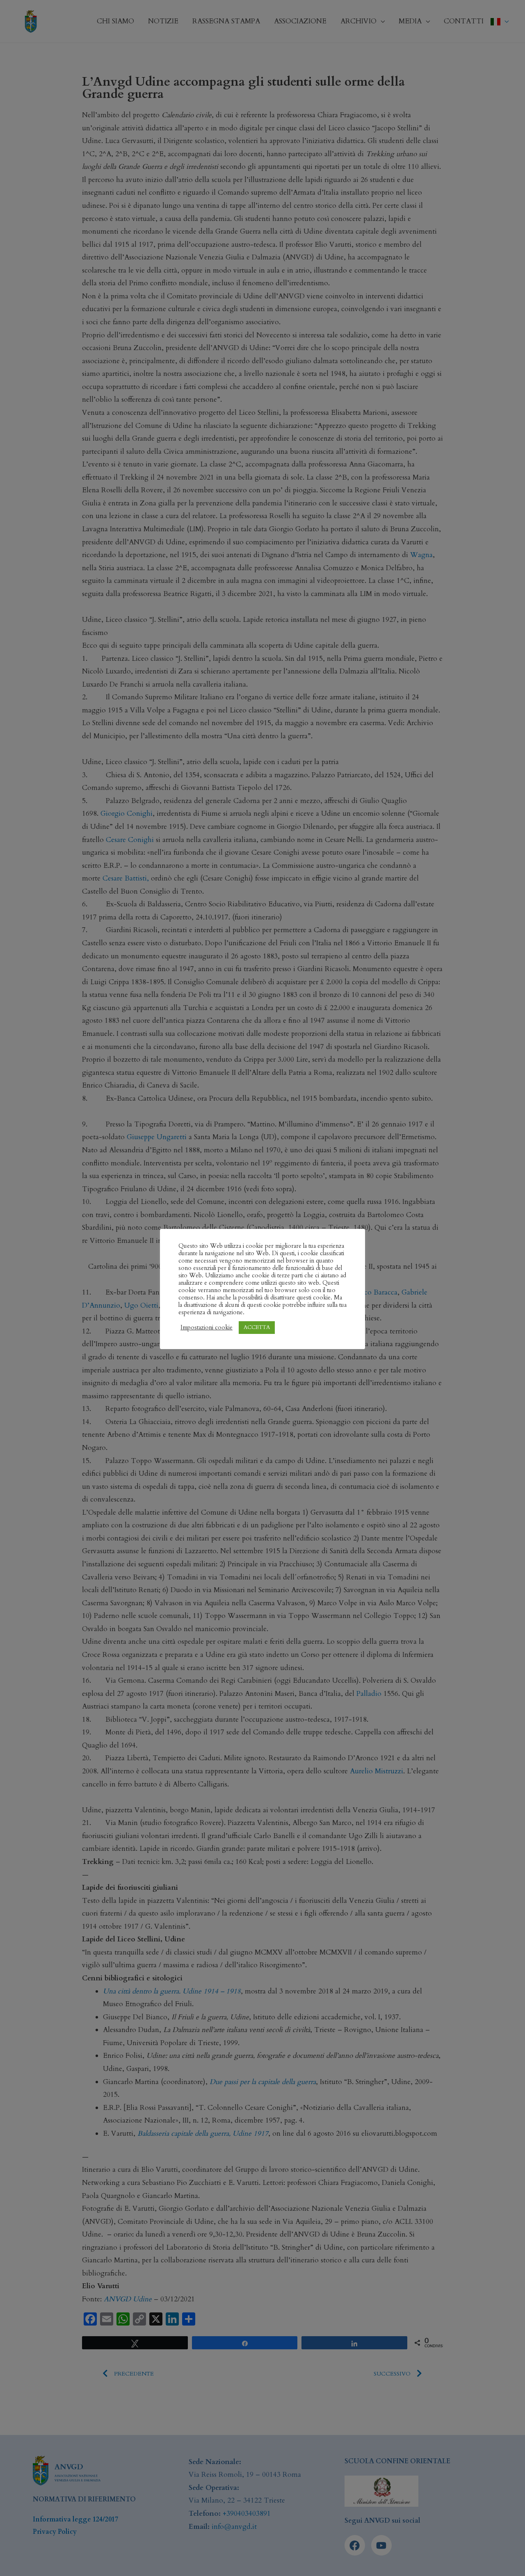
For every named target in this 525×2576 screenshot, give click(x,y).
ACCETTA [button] (257, 1327)
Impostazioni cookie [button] (207, 1327)
